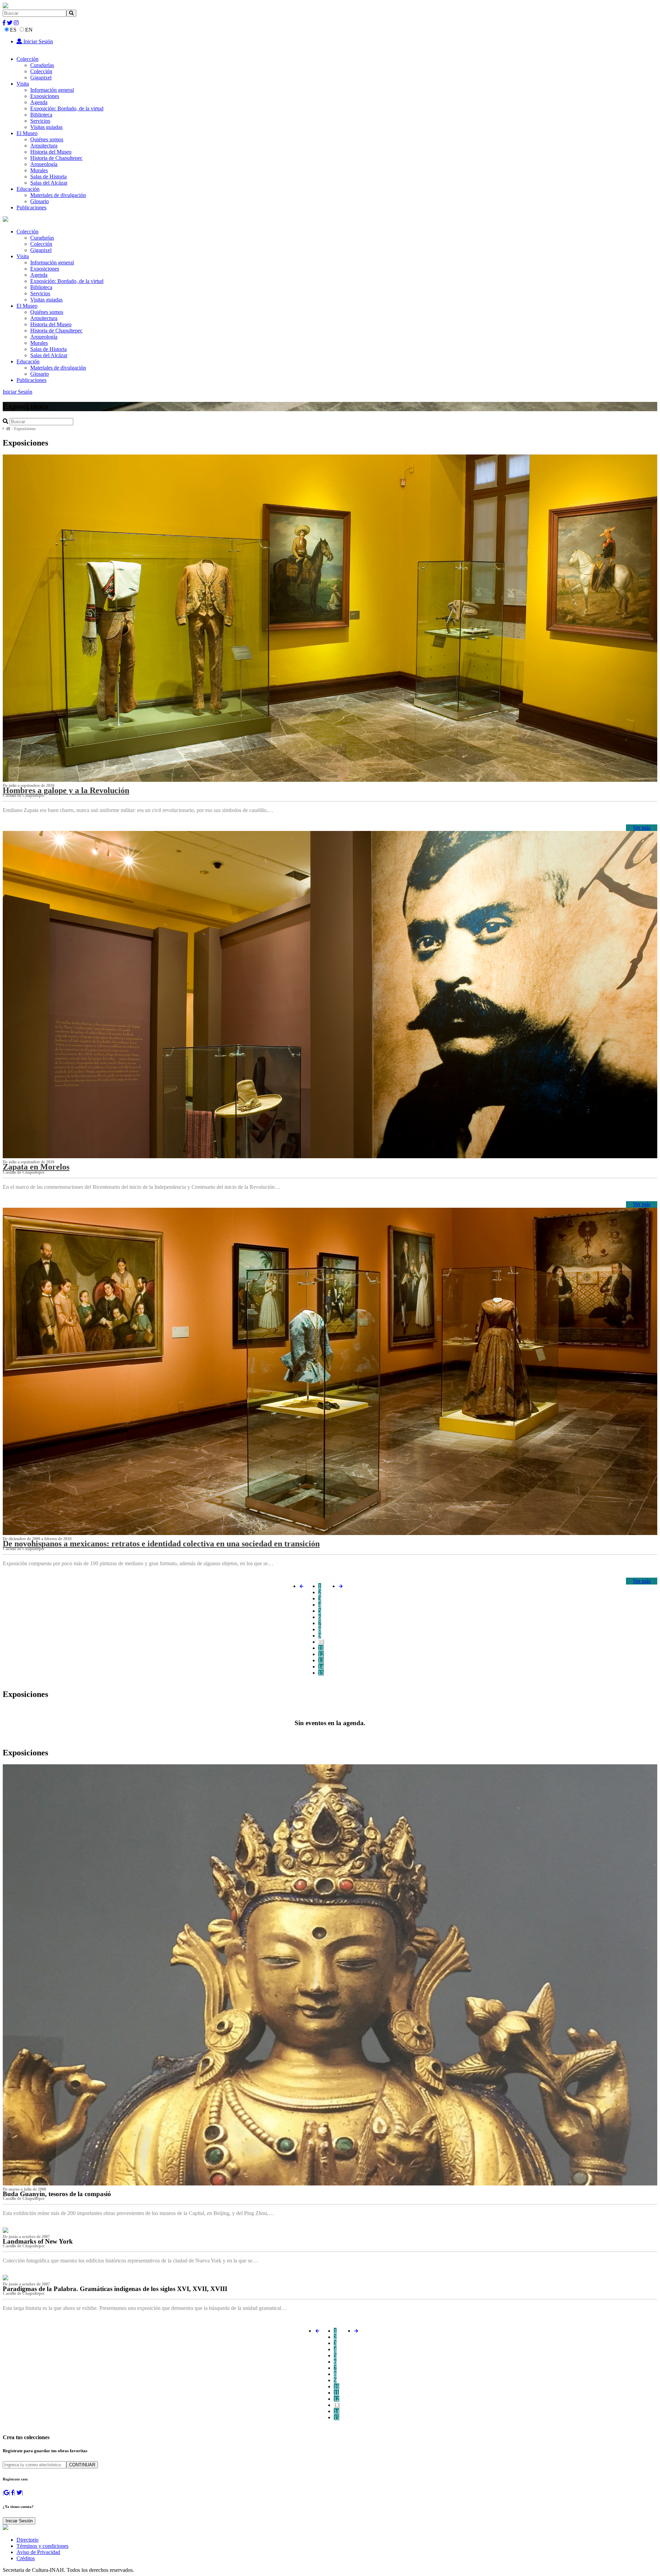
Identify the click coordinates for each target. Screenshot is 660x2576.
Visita (23, 84)
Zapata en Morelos (36, 1167)
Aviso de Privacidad (38, 2552)
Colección (27, 59)
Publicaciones (31, 207)
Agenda (39, 102)
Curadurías (42, 65)
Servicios (40, 121)
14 (321, 1667)
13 (321, 1660)
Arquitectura (44, 146)
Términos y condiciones (42, 2546)
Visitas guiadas (46, 127)
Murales (39, 170)
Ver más (642, 828)
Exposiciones (45, 96)
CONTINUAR (82, 2465)
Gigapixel (41, 78)
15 (321, 1673)
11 (321, 1648)
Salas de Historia (48, 177)
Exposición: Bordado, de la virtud (67, 108)
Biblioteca (41, 115)
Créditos (26, 2558)
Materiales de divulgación (58, 195)
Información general (52, 90)
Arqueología (44, 164)
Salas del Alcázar (49, 183)
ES (13, 30)
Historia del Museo (51, 152)
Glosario (40, 201)
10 (321, 1642)
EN (29, 30)
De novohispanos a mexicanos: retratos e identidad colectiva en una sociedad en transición (161, 1544)
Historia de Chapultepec (56, 158)
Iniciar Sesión (37, 41)
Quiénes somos (47, 139)
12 (321, 1654)
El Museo (27, 133)
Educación (28, 189)
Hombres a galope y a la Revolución (66, 790)
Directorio (27, 2540)
